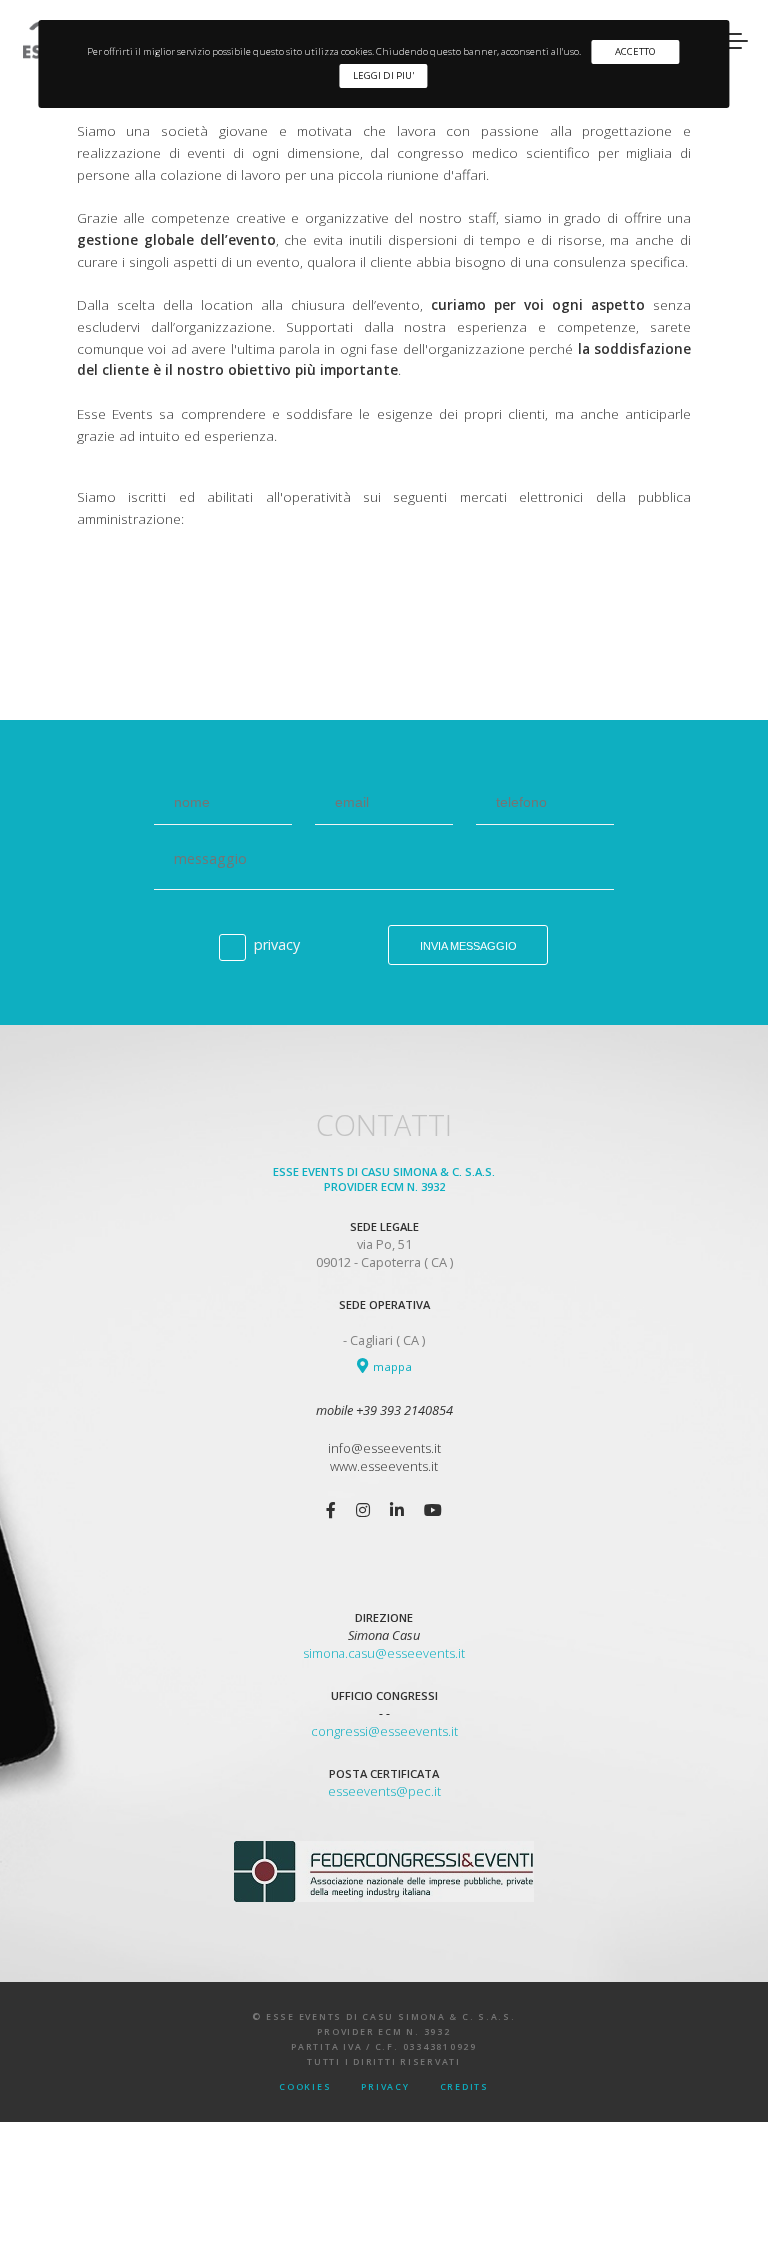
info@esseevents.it (384, 1448)
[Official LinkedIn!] (397, 1510)
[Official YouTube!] (433, 1510)
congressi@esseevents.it (384, 1731)
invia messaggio (468, 946)
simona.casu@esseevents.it (384, 1653)
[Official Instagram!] (363, 1510)
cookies (305, 2087)
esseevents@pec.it (384, 1791)
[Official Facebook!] (331, 1510)
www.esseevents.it (384, 1466)
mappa (391, 1366)
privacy (277, 944)
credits (464, 2087)
